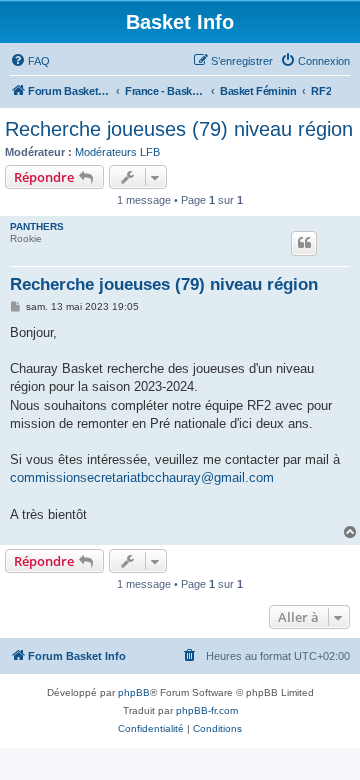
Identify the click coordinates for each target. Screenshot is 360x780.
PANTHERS (37, 226)
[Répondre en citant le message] (304, 243)
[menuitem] (30, 61)
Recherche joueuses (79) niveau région (179, 129)
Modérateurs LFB (117, 152)
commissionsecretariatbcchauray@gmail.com (142, 477)
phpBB (134, 692)
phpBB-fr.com (207, 710)
